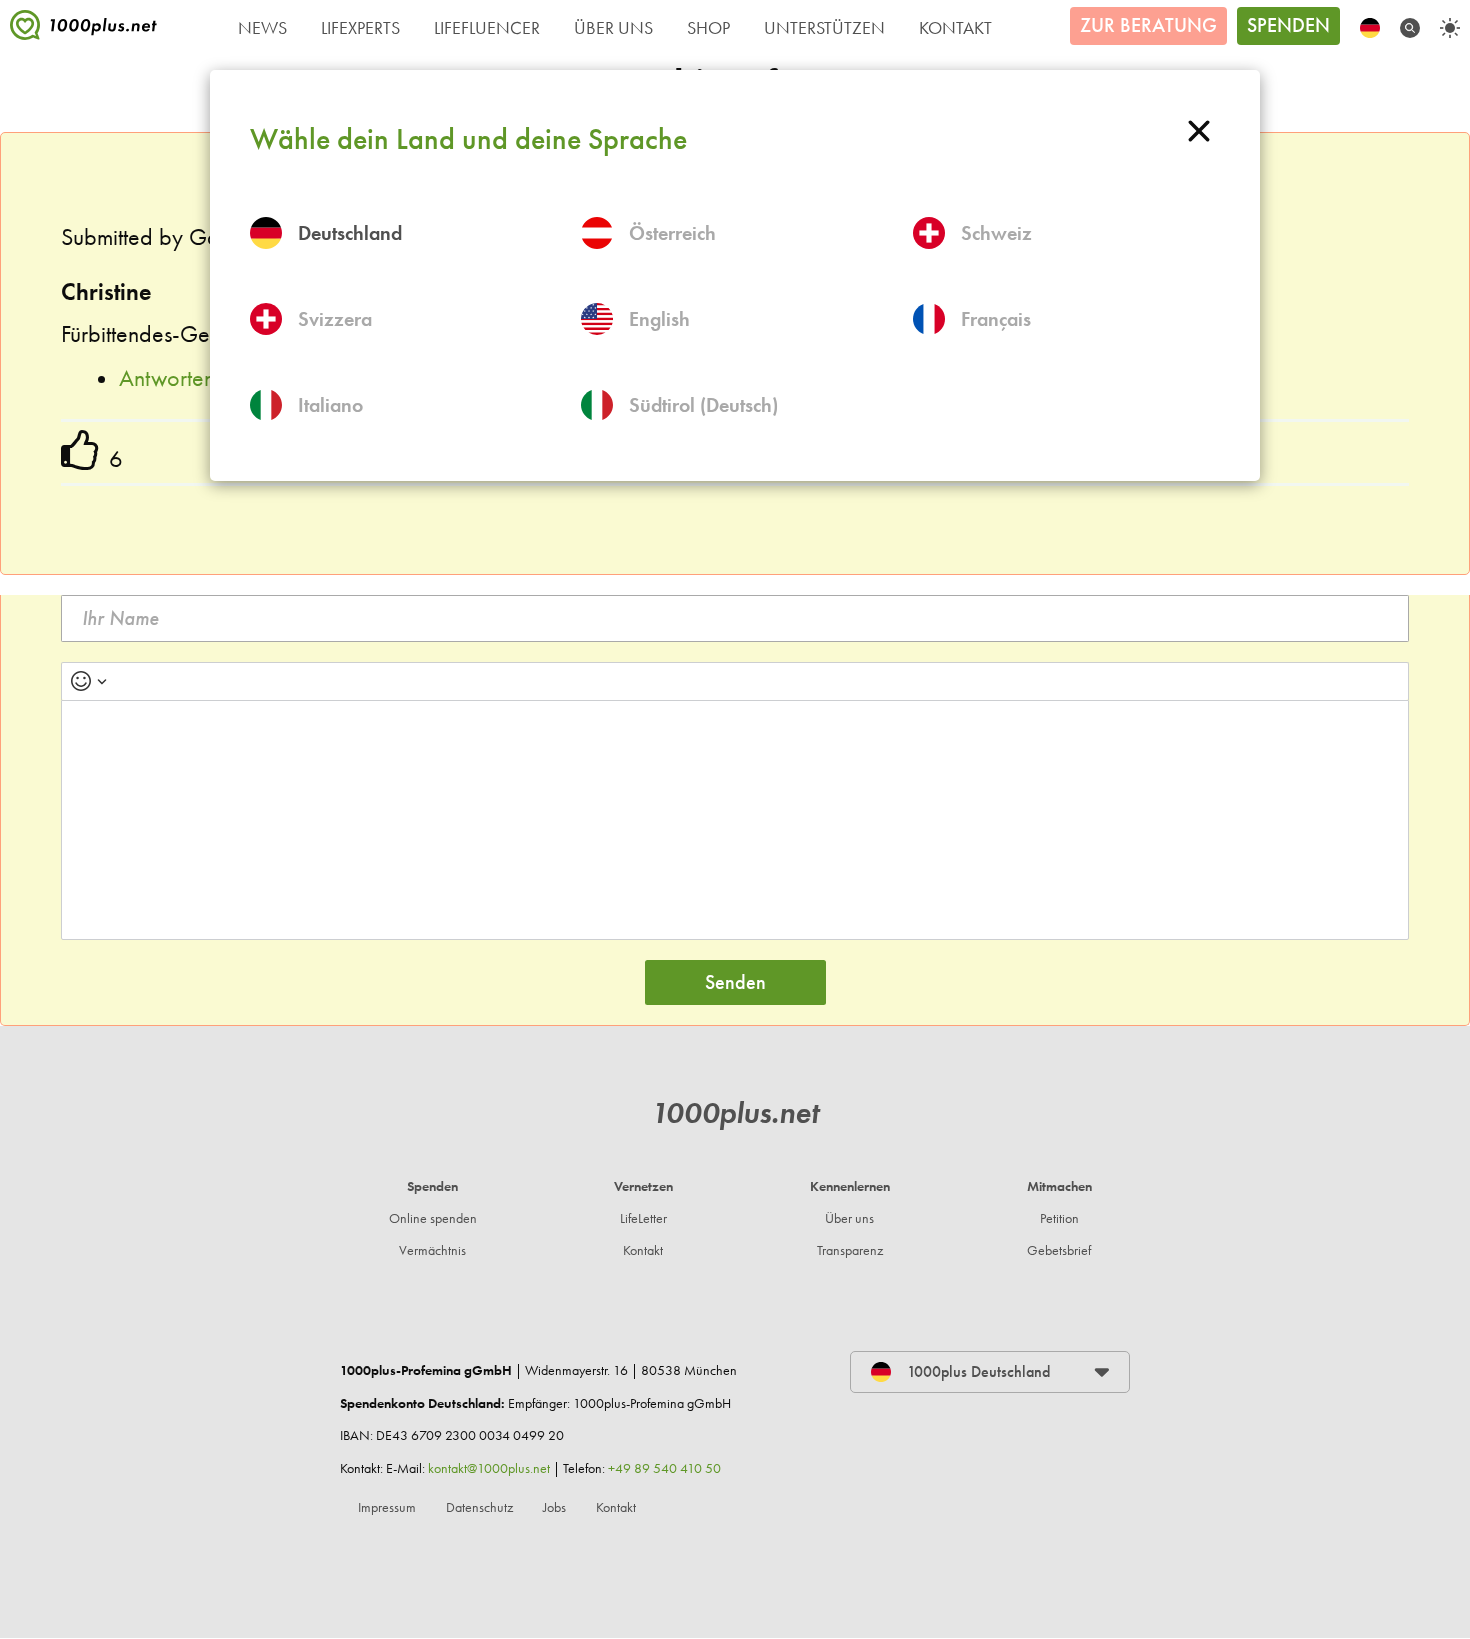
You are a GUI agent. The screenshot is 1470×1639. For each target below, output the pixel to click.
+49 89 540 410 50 (664, 1468)
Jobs (554, 1507)
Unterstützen (824, 28)
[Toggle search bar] (1410, 28)
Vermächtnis (432, 1250)
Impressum (387, 1507)
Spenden (1288, 25)
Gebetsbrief (1059, 1250)
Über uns (849, 1218)
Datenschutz (479, 1507)
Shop (708, 28)
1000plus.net (735, 1112)
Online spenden (433, 1218)
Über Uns (613, 28)
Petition (1059, 1218)
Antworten (167, 378)
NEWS (262, 28)
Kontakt (955, 28)
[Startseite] (83, 30)
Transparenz (850, 1250)
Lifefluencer (487, 28)
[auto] (1450, 28)
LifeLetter (643, 1218)
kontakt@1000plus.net (489, 1468)
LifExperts (360, 28)
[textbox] (735, 820)
